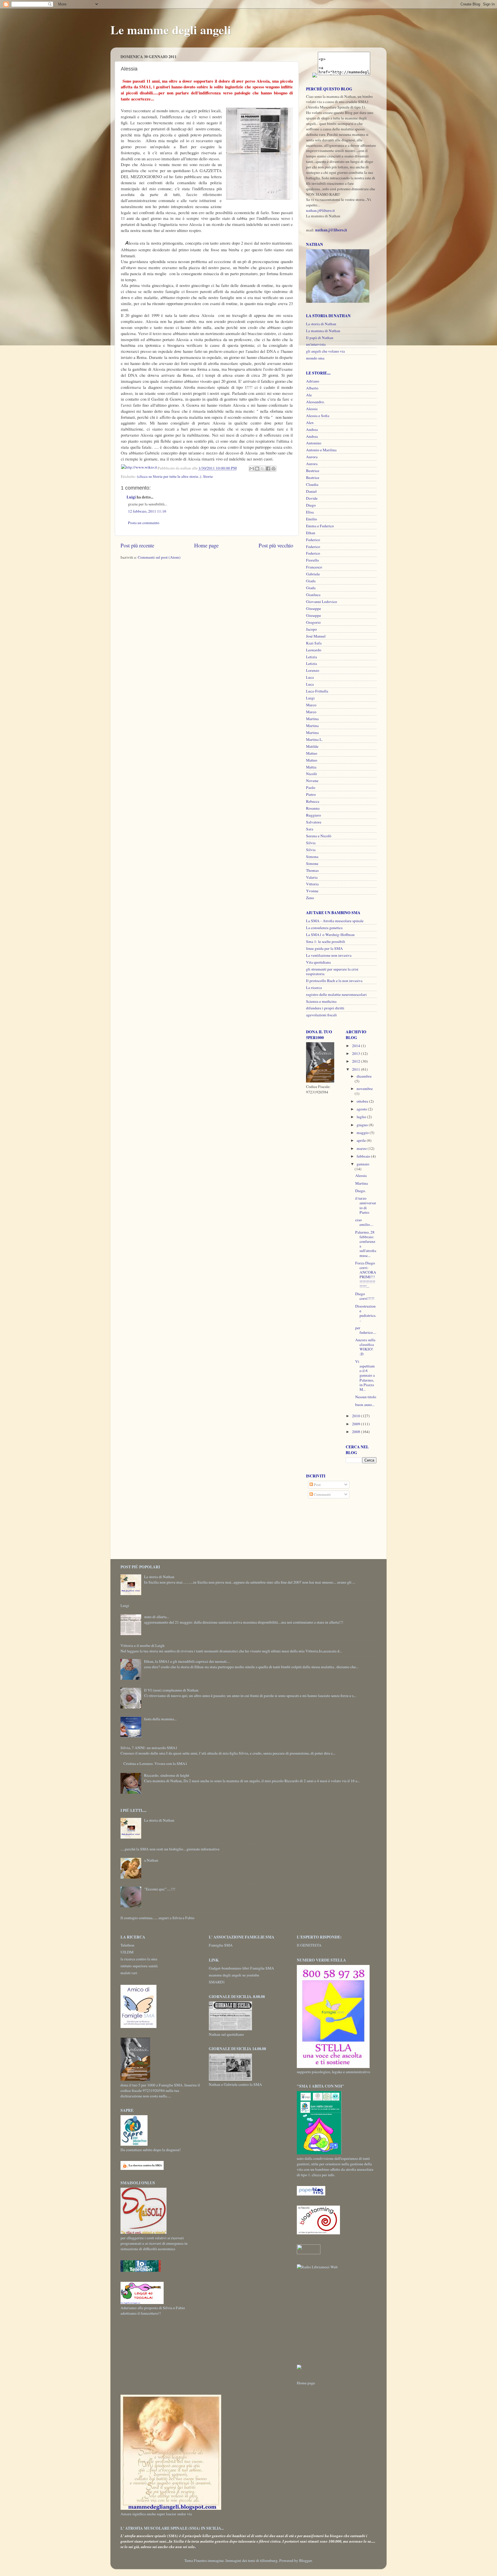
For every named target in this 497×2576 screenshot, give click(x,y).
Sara (310, 829)
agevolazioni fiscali (321, 1015)
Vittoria (312, 884)
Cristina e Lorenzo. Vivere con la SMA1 (155, 1763)
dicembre (364, 1076)
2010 (356, 1416)
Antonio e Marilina (321, 450)
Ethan (311, 533)
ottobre (363, 1101)
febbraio (364, 1156)
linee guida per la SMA (324, 948)
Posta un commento (144, 523)
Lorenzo (313, 670)
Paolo (311, 787)
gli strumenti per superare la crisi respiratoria (332, 971)
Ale (309, 395)
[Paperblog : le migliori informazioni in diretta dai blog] (311, 2194)
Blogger (305, 2560)
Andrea (312, 429)
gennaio (363, 1164)
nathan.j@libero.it (320, 210)
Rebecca (313, 801)
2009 (356, 1424)
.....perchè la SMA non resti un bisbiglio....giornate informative (170, 1849)
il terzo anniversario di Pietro (366, 1205)
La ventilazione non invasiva (329, 955)
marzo (362, 1148)
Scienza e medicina (321, 1001)
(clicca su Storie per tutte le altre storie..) (169, 476)
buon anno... (365, 1405)
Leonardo (314, 650)
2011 (356, 1069)
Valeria (312, 877)
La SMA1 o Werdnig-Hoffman (330, 935)
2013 (356, 1053)
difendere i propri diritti (325, 1008)
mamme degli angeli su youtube (234, 1975)
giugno (363, 1125)
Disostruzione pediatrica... (366, 1313)
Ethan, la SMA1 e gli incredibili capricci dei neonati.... (187, 1661)
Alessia (312, 409)
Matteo (312, 753)
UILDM (127, 1952)
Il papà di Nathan (320, 338)
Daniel (311, 491)
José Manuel (316, 636)
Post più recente (137, 545)
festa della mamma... (160, 1719)
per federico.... (366, 1330)
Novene (312, 781)
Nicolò (311, 774)
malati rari (129, 1973)
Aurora (312, 457)
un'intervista (316, 344)
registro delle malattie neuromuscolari (336, 994)
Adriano (313, 381)
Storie (208, 476)
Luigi (131, 497)
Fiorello (312, 560)
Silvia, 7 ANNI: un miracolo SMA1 (149, 1748)
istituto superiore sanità (139, 1966)
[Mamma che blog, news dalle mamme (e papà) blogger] (309, 2253)
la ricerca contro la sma (139, 1959)
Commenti (322, 1494)
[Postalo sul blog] (257, 469)
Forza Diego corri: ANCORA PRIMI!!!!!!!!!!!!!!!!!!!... (366, 1275)
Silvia (311, 843)
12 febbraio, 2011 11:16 (147, 511)
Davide (312, 498)
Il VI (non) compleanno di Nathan (171, 1690)
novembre (365, 1089)
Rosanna (313, 808)
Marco (311, 705)
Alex (310, 423)
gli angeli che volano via (325, 351)
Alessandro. (315, 402)
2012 (356, 1061)
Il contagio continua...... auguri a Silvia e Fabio (157, 1918)
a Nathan (151, 1860)
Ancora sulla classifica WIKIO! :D (365, 1347)
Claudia (312, 484)
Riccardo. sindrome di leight (167, 1775)
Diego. (361, 1191)
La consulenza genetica (324, 928)
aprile (362, 1140)
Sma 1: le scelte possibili (326, 941)
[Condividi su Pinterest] (274, 469)
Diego (311, 505)
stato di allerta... (157, 1617)
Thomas (312, 870)
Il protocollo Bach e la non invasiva (334, 981)
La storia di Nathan (321, 324)
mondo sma (315, 358)
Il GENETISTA (309, 1945)
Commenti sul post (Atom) (159, 557)
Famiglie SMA (221, 1945)
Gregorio (313, 622)
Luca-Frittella (317, 691)
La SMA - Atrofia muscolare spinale (335, 921)
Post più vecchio (276, 545)
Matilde (312, 746)
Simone (312, 863)
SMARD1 (217, 1982)
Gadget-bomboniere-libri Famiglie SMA (241, 1968)
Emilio (311, 519)
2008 (356, 1432)
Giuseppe (314, 608)
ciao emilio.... (364, 1222)
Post (317, 1485)
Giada (311, 581)
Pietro (311, 794)
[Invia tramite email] (252, 469)
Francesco (314, 567)
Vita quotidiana (318, 962)
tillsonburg (269, 2560)
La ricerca (314, 988)
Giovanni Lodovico (322, 602)
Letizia (311, 657)
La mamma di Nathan (323, 331)
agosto (362, 1109)
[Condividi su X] (263, 469)
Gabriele (313, 574)
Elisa (310, 512)
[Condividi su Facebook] (268, 469)
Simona (312, 857)
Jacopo (311, 629)
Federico (313, 540)
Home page (206, 545)
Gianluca (313, 595)
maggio (363, 1133)
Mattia (311, 767)
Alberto (312, 388)
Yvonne (312, 891)
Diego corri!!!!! (365, 1296)
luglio (362, 1117)
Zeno (310, 898)
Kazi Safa (314, 643)
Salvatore (314, 822)
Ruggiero (314, 815)
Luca (310, 677)
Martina (312, 719)
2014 (356, 1046)
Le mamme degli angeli (171, 30)
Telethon (127, 1945)
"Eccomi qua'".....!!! (160, 1889)
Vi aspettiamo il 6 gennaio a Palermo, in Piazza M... (365, 1375)
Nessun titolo (366, 1397)
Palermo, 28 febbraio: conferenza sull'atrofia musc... (366, 1244)
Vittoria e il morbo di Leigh (143, 1645)
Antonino (314, 443)
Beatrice (313, 471)
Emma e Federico (320, 526)
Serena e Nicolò (319, 836)
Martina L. (314, 739)
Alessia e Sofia (318, 416)
